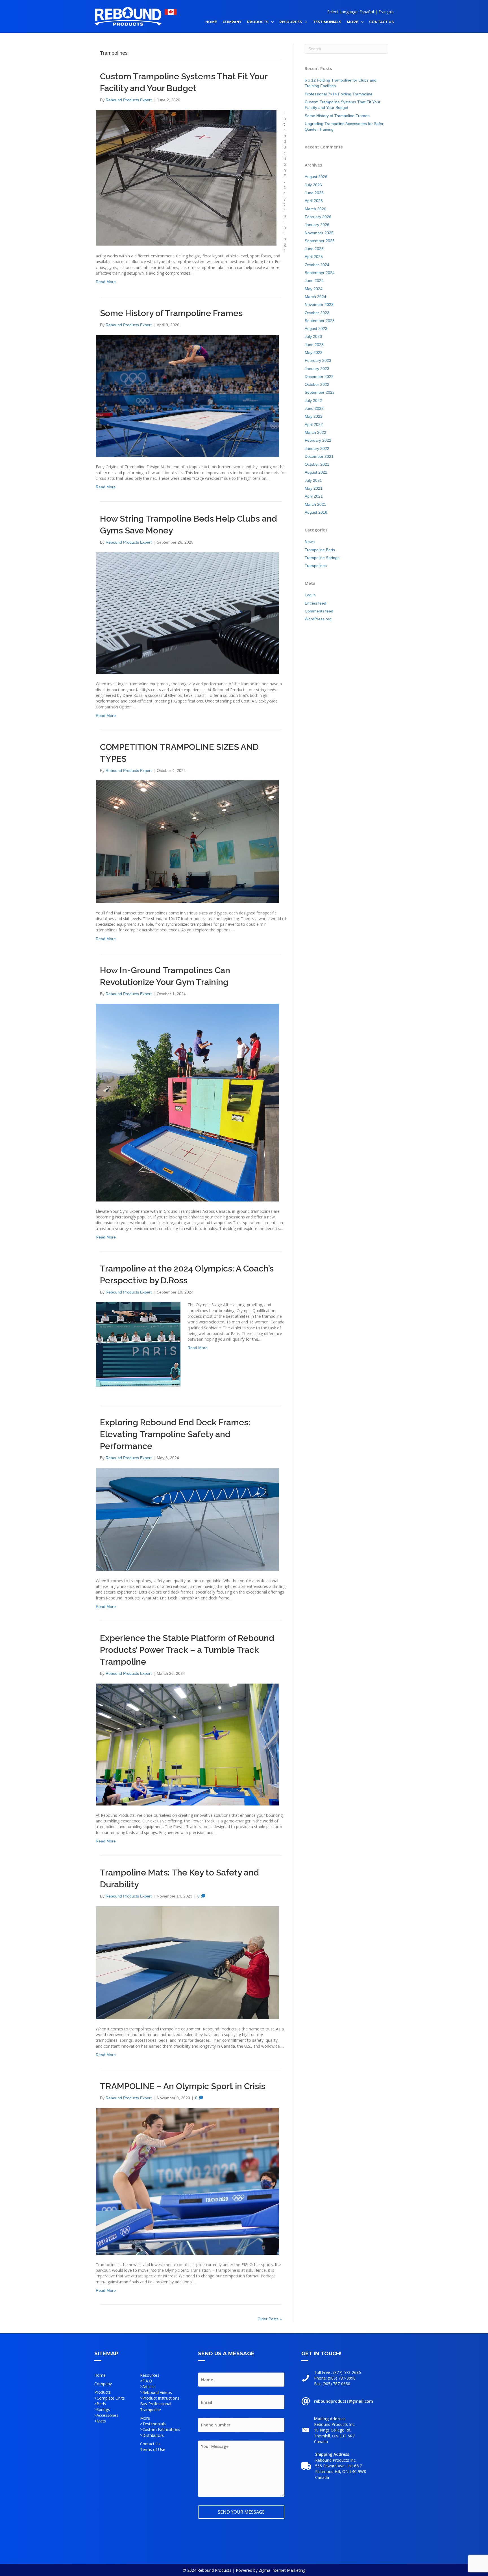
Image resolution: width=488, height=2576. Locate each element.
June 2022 (314, 408)
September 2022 (320, 392)
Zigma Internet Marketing (282, 2570)
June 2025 (314, 249)
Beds (101, 2404)
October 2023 (317, 313)
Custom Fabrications (161, 2429)
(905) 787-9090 (342, 2378)
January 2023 (317, 369)
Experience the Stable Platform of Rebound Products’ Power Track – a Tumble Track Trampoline (187, 1650)
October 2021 (317, 464)
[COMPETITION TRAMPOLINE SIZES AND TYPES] (187, 841)
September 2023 (320, 321)
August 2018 (316, 512)
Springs (103, 2409)
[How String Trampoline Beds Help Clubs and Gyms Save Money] (187, 613)
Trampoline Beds (320, 550)
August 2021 (316, 472)
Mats (101, 2421)
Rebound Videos (157, 2392)
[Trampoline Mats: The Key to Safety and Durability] (187, 1962)
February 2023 (318, 360)
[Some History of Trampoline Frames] (187, 396)
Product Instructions (161, 2398)
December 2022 (319, 377)
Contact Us (150, 2444)
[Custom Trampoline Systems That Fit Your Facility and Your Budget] (186, 177)
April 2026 (314, 201)
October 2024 (317, 265)
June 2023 (314, 345)
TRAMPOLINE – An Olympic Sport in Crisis (183, 2086)
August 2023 (316, 329)
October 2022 (317, 384)
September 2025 (320, 241)
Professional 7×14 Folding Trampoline (339, 94)
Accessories (107, 2415)
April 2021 (314, 496)
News (310, 542)
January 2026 (317, 225)
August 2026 (316, 177)
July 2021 (313, 480)
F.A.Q (147, 2381)
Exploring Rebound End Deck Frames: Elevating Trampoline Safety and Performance (175, 1434)
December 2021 (319, 456)
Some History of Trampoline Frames (171, 313)
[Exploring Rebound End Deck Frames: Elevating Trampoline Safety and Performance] (187, 1519)
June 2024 (314, 281)
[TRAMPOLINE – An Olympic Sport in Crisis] (187, 2181)
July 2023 (313, 336)
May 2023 (314, 353)
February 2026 (318, 217)
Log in (310, 595)
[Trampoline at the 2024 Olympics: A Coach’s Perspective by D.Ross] (138, 1344)
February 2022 (318, 440)
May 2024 (314, 289)
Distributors (153, 2435)
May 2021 (314, 488)
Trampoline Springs (322, 558)
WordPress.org (318, 619)
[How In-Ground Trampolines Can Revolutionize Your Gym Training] (187, 1102)
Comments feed (319, 611)
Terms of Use (153, 2449)
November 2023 (319, 305)
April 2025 (314, 257)
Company (103, 2384)
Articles (149, 2386)
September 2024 (320, 273)
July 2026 (313, 185)
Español (367, 12)
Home (100, 2375)
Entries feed (315, 603)
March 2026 (315, 209)
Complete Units (111, 2398)
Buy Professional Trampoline (156, 2407)
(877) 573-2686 (347, 2372)
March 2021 (315, 504)
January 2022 (317, 448)
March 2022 (315, 432)
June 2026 (314, 193)
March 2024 (315, 297)
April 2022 (314, 424)
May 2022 (314, 416)
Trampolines (316, 566)
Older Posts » (270, 2319)
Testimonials (154, 2424)
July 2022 (313, 400)
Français (386, 12)
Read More (106, 282)
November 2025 (319, 233)
